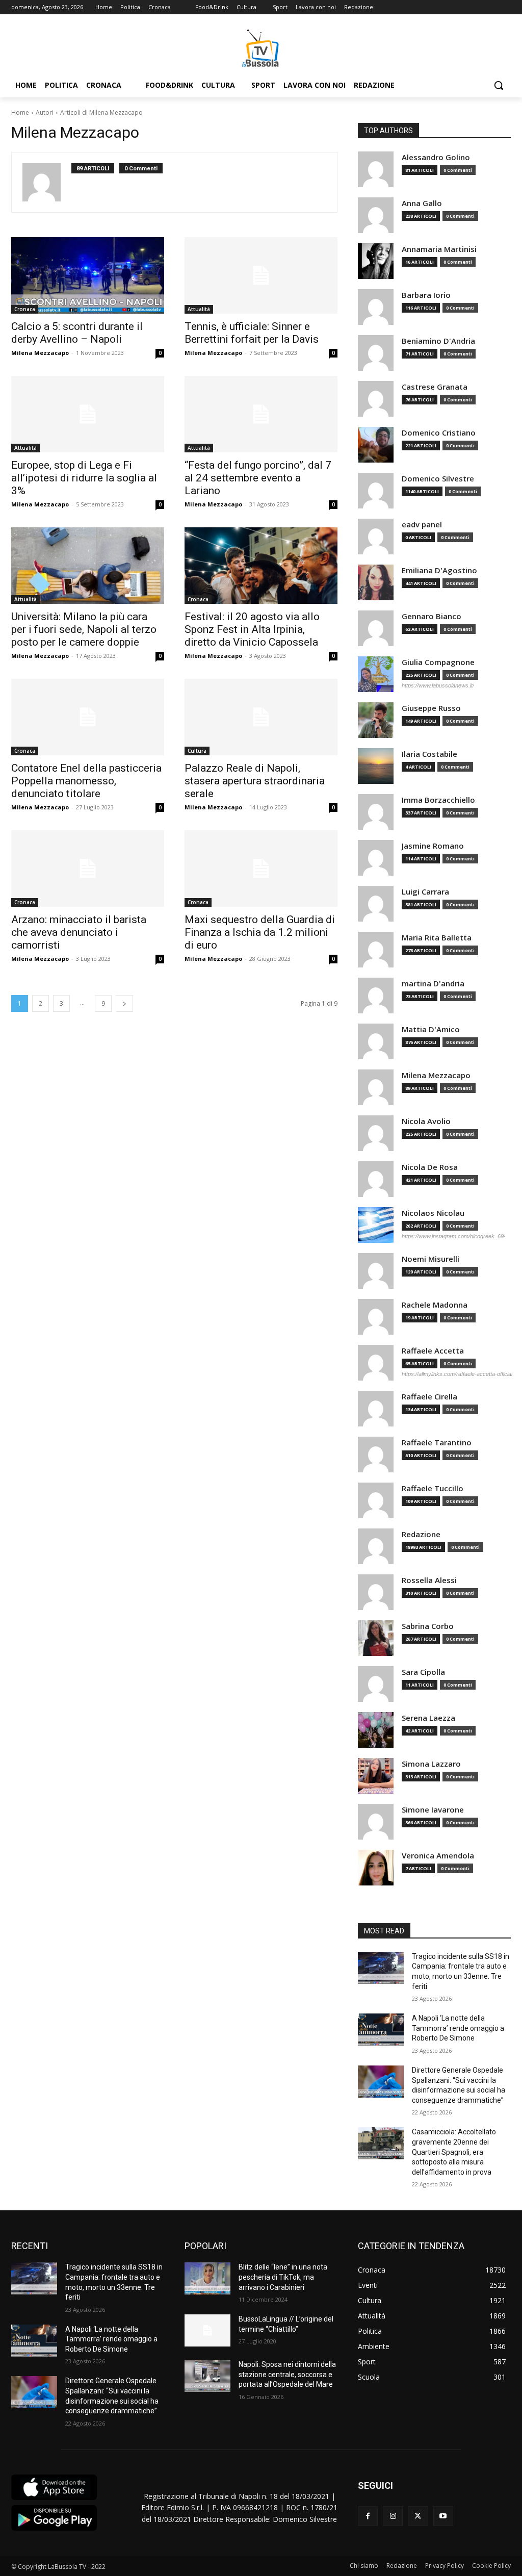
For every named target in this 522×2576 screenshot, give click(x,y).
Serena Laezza (428, 1718)
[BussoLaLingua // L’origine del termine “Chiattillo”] (207, 2330)
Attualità (199, 309)
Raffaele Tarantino (437, 1443)
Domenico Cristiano (439, 433)
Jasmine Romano (433, 846)
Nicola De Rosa (430, 1167)
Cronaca (25, 309)
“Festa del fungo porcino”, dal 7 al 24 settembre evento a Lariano (258, 478)
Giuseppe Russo (431, 708)
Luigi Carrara (425, 892)
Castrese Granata (435, 387)
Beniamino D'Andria (438, 341)
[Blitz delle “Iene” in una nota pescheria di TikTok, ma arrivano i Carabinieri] (207, 2278)
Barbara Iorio (426, 295)
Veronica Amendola (438, 1856)
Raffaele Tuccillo (433, 1488)
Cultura (197, 751)
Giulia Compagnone (438, 662)
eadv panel (422, 525)
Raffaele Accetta (433, 1351)
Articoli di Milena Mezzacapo (101, 112)
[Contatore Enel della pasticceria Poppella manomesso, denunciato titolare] (88, 717)
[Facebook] (368, 2516)
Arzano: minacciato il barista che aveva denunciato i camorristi (79, 932)
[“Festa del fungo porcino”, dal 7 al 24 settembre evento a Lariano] (261, 414)
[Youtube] (443, 2516)
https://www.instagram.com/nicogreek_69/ (453, 1236)
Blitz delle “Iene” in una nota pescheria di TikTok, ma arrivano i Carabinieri (283, 2277)
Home (20, 112)
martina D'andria (433, 984)
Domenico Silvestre (438, 479)
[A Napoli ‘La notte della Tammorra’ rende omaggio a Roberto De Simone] (381, 2030)
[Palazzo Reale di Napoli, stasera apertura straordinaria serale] (261, 717)
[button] (499, 85)
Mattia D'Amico (431, 1029)
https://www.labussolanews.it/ (438, 685)
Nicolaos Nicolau (433, 1213)
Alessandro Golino (436, 157)
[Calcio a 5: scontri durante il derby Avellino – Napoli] (88, 275)
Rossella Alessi (429, 1580)
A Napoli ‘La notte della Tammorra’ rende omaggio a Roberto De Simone (458, 2028)
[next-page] (124, 1003)
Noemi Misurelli (430, 1259)
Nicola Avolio (426, 1121)
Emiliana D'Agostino (439, 570)
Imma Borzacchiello (438, 800)
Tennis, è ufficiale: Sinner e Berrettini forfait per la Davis (252, 333)
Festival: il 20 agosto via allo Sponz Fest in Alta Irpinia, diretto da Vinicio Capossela (252, 629)
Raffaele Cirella (429, 1397)
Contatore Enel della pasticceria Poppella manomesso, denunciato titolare (86, 781)
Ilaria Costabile (429, 754)
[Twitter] (418, 2516)
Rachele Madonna (435, 1305)
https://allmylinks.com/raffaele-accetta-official (457, 1374)
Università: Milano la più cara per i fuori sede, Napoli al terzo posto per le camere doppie (84, 629)
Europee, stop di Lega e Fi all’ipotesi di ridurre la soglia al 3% (84, 478)
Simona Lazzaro (431, 1764)
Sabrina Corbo (428, 1626)
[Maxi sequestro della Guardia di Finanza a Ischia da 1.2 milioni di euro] (261, 869)
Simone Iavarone (433, 1810)
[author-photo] (47, 182)
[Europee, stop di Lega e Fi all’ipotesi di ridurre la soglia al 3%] (88, 414)
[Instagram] (393, 2516)
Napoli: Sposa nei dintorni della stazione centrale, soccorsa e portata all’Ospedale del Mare (287, 2374)
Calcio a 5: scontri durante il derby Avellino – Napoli (77, 333)
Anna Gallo (422, 203)
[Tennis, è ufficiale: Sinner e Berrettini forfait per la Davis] (261, 275)
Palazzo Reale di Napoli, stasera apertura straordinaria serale (255, 781)
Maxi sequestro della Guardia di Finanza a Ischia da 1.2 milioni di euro (260, 932)
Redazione (421, 1534)
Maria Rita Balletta (437, 938)
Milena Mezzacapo (40, 353)
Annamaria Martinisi (439, 249)
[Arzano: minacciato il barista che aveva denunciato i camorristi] (88, 869)
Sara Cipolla (423, 1672)
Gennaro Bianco (432, 616)
